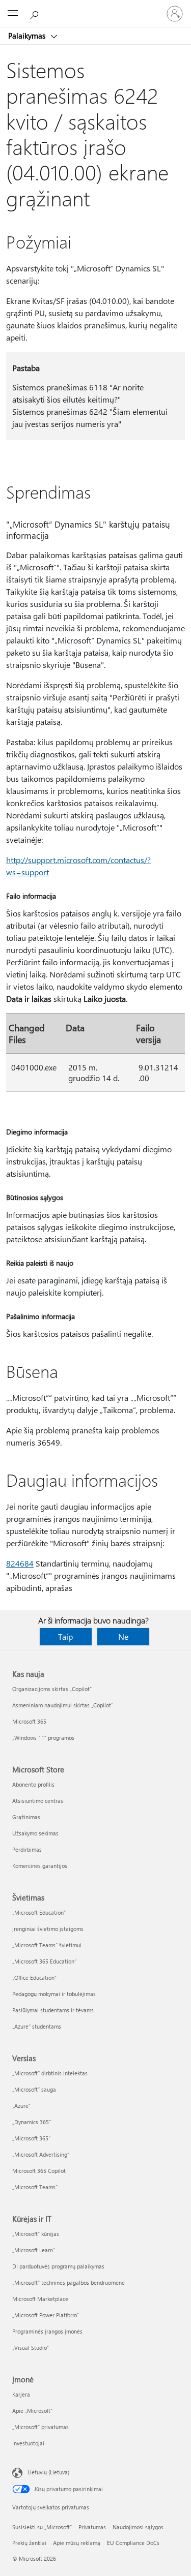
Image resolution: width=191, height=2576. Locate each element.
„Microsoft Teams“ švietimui (47, 1945)
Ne (123, 1636)
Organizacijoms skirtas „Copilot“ (52, 1689)
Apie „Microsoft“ (32, 2411)
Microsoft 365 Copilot (39, 2171)
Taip (65, 1636)
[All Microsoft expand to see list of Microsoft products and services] (13, 14)
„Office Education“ (34, 1977)
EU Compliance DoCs (133, 2543)
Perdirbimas (27, 1849)
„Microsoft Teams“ (35, 2187)
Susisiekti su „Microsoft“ (42, 2527)
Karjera (21, 2394)
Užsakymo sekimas (35, 1833)
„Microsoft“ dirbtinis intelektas (50, 2073)
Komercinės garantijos (40, 1866)
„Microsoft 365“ (31, 2138)
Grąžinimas (26, 1817)
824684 (20, 1563)
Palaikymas (28, 36)
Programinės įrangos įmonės (47, 2331)
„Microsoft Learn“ (34, 2250)
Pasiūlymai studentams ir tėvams (53, 2010)
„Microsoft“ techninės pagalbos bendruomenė (69, 2282)
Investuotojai (28, 2443)
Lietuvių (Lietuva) (48, 2472)
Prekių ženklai (29, 2543)
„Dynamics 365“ (32, 2122)
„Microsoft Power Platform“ (46, 2315)
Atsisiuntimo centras (38, 1801)
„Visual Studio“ (31, 2348)
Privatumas (92, 2527)
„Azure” (21, 2106)
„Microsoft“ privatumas (40, 2427)
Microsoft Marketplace (40, 2299)
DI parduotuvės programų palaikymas (58, 2266)
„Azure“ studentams (37, 2026)
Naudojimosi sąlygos (138, 2527)
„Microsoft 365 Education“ (44, 1961)
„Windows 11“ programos (43, 1738)
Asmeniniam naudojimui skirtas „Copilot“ (63, 1705)
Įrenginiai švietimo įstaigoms (48, 1929)
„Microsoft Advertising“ (41, 2154)
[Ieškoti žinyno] (36, 13)
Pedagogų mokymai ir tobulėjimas (54, 1994)
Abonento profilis (33, 1784)
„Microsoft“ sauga (34, 2089)
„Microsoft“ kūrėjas (36, 2234)
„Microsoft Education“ (39, 1912)
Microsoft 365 (29, 1721)
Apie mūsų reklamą (77, 2543)
